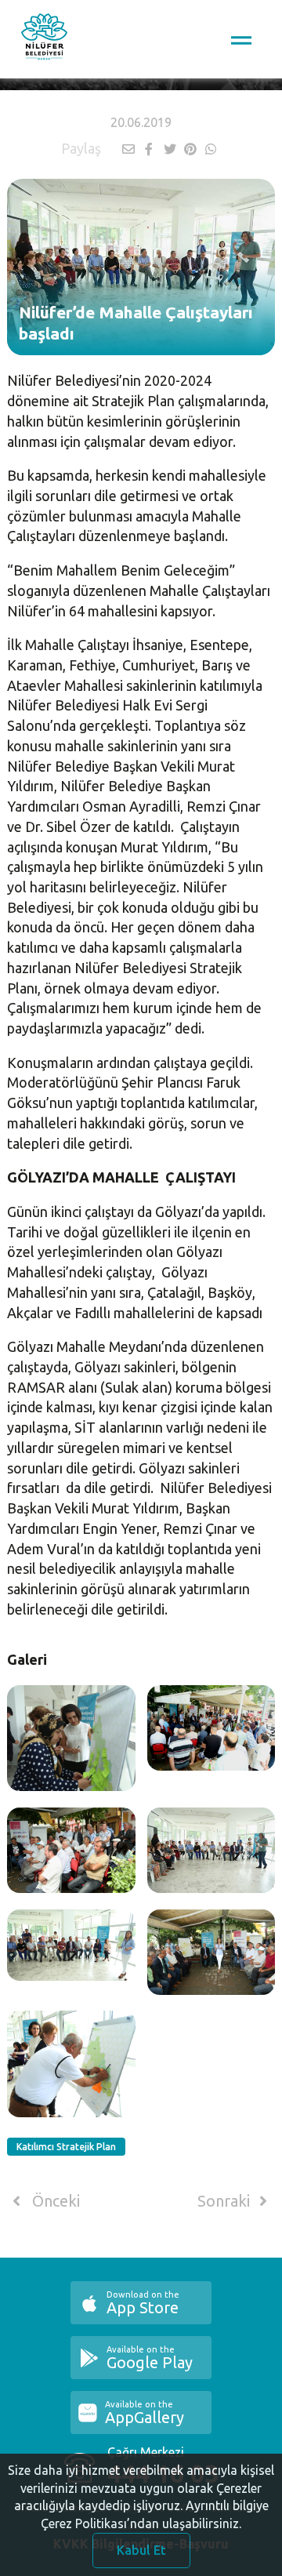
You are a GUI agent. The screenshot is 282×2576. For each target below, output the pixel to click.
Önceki (54, 2201)
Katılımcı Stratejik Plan (66, 2147)
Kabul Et (141, 2550)
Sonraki (226, 2201)
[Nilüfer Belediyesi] (44, 39)
